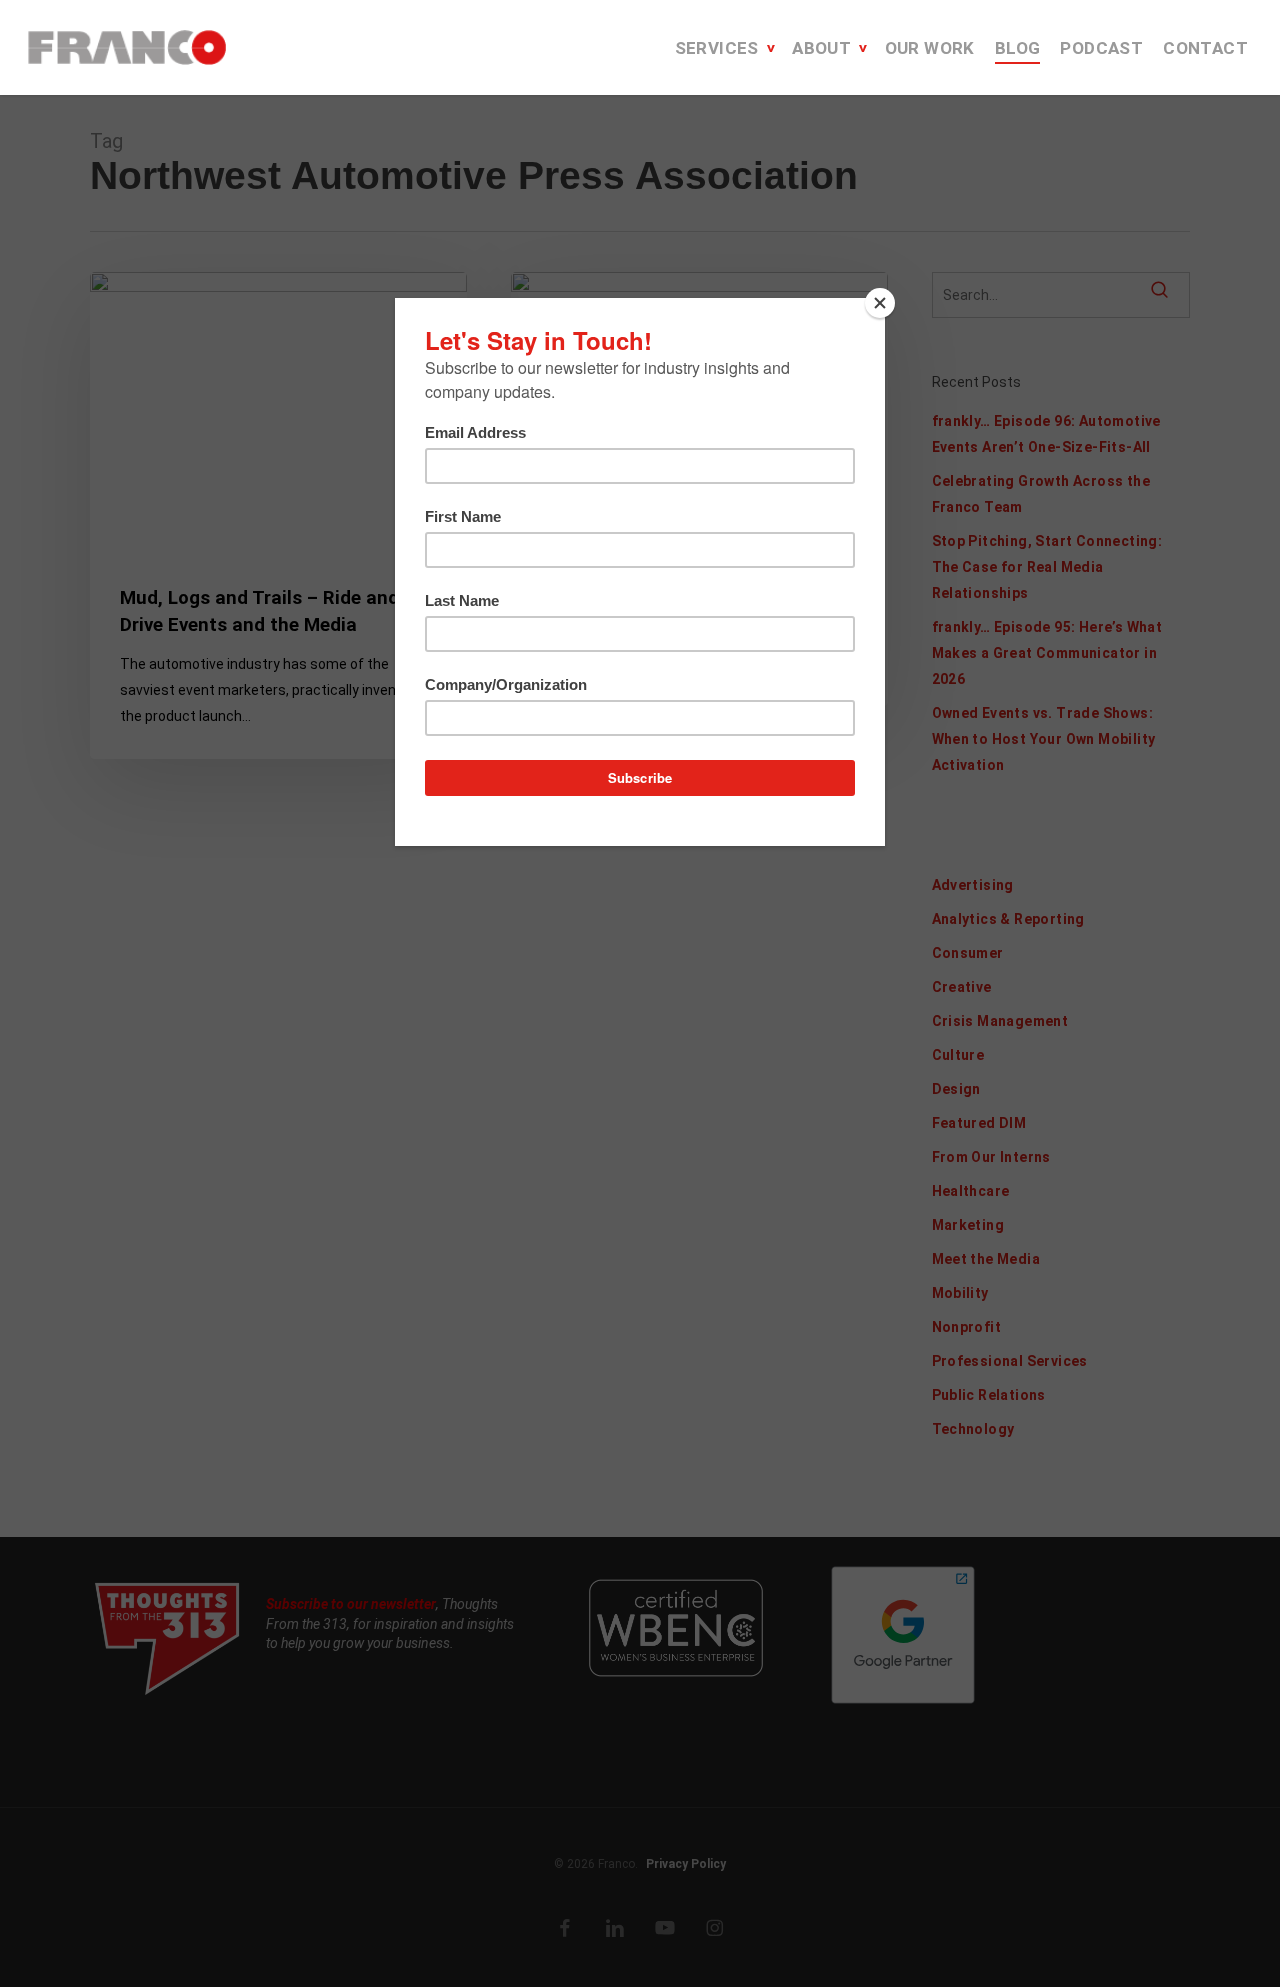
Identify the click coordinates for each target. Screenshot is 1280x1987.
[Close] (880, 303)
